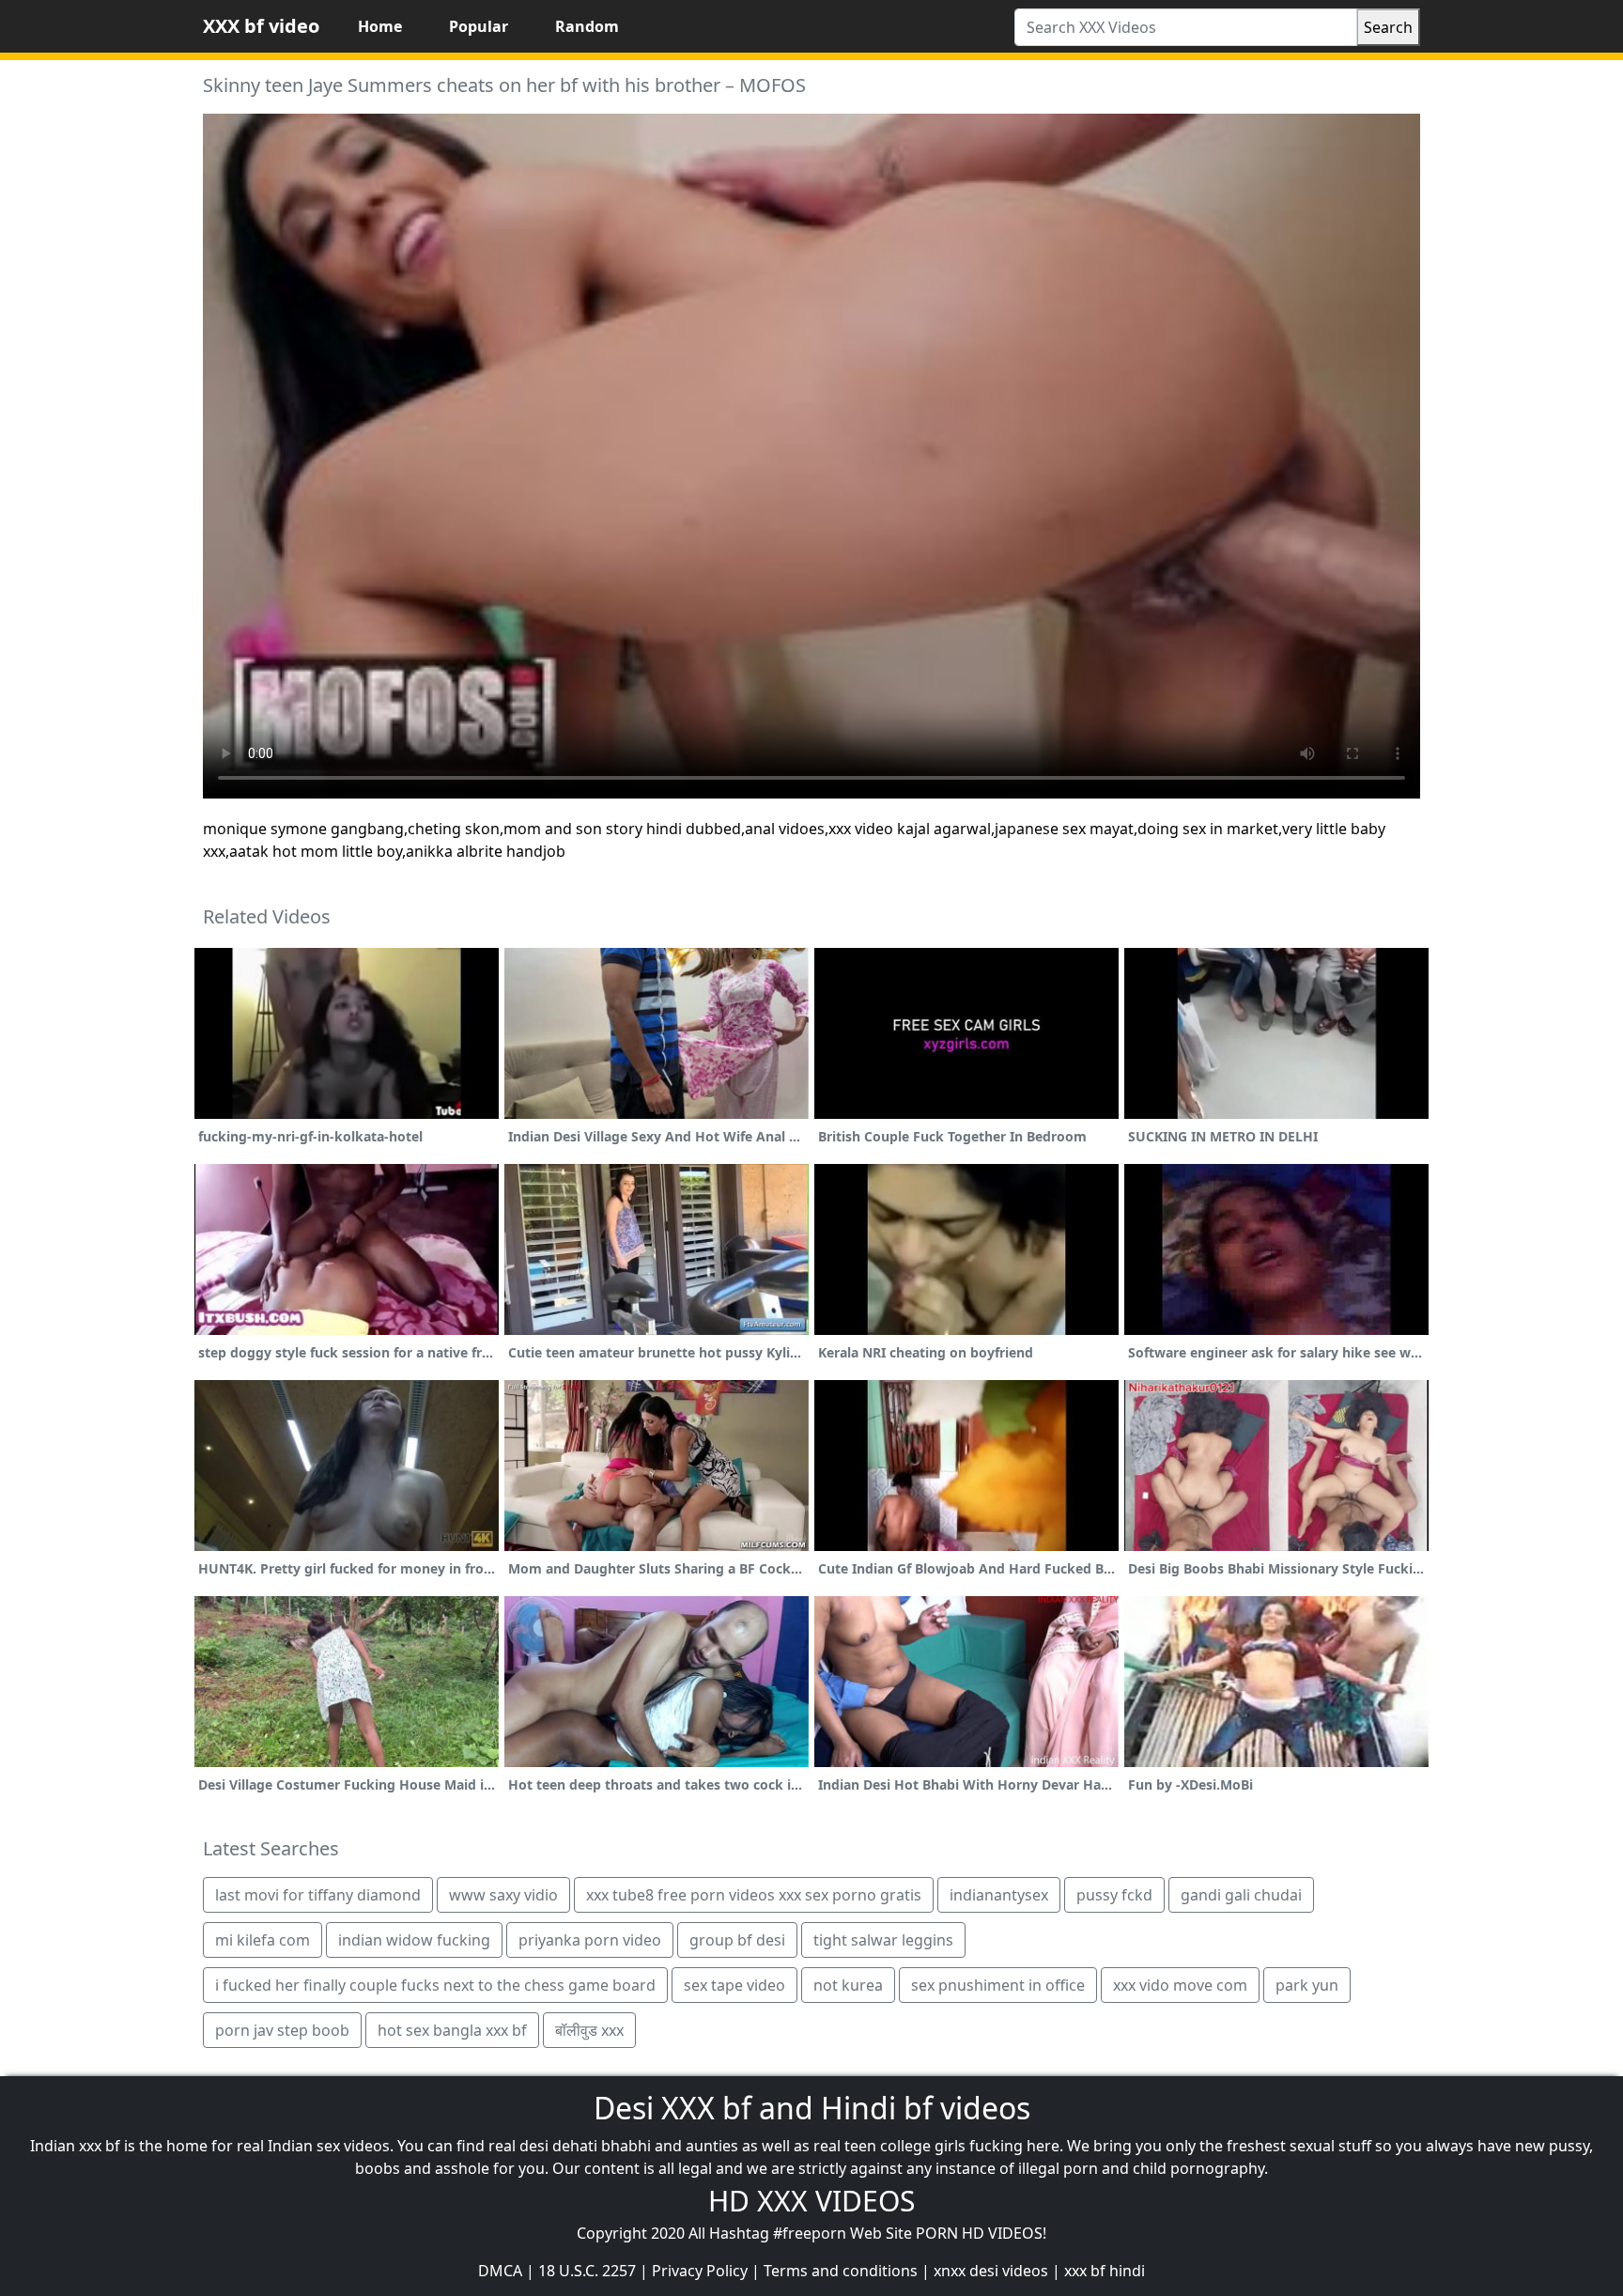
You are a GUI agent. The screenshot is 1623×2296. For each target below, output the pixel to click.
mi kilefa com (263, 1940)
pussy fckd (1114, 1895)
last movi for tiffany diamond (318, 1895)
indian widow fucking (414, 1940)
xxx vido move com (1180, 1985)
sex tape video (734, 1985)
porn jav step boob (282, 2030)
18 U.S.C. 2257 (587, 2271)
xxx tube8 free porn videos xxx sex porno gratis (754, 1895)
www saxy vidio (503, 1895)
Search (1388, 27)
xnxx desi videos (991, 2271)
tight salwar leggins (883, 1940)
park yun (1307, 1985)
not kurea (848, 1985)
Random (587, 26)
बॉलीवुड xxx (589, 2030)
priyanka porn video (590, 1940)
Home (380, 26)
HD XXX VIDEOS (811, 2201)
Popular (479, 26)
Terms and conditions (841, 2271)
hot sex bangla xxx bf (452, 2030)
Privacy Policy (700, 2271)
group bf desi (737, 1940)
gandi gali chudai (1241, 1895)
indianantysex (999, 1895)
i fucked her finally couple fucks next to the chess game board (435, 1985)
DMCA (500, 2271)
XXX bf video (261, 26)
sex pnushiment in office (998, 1985)
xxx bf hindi (1105, 2271)
